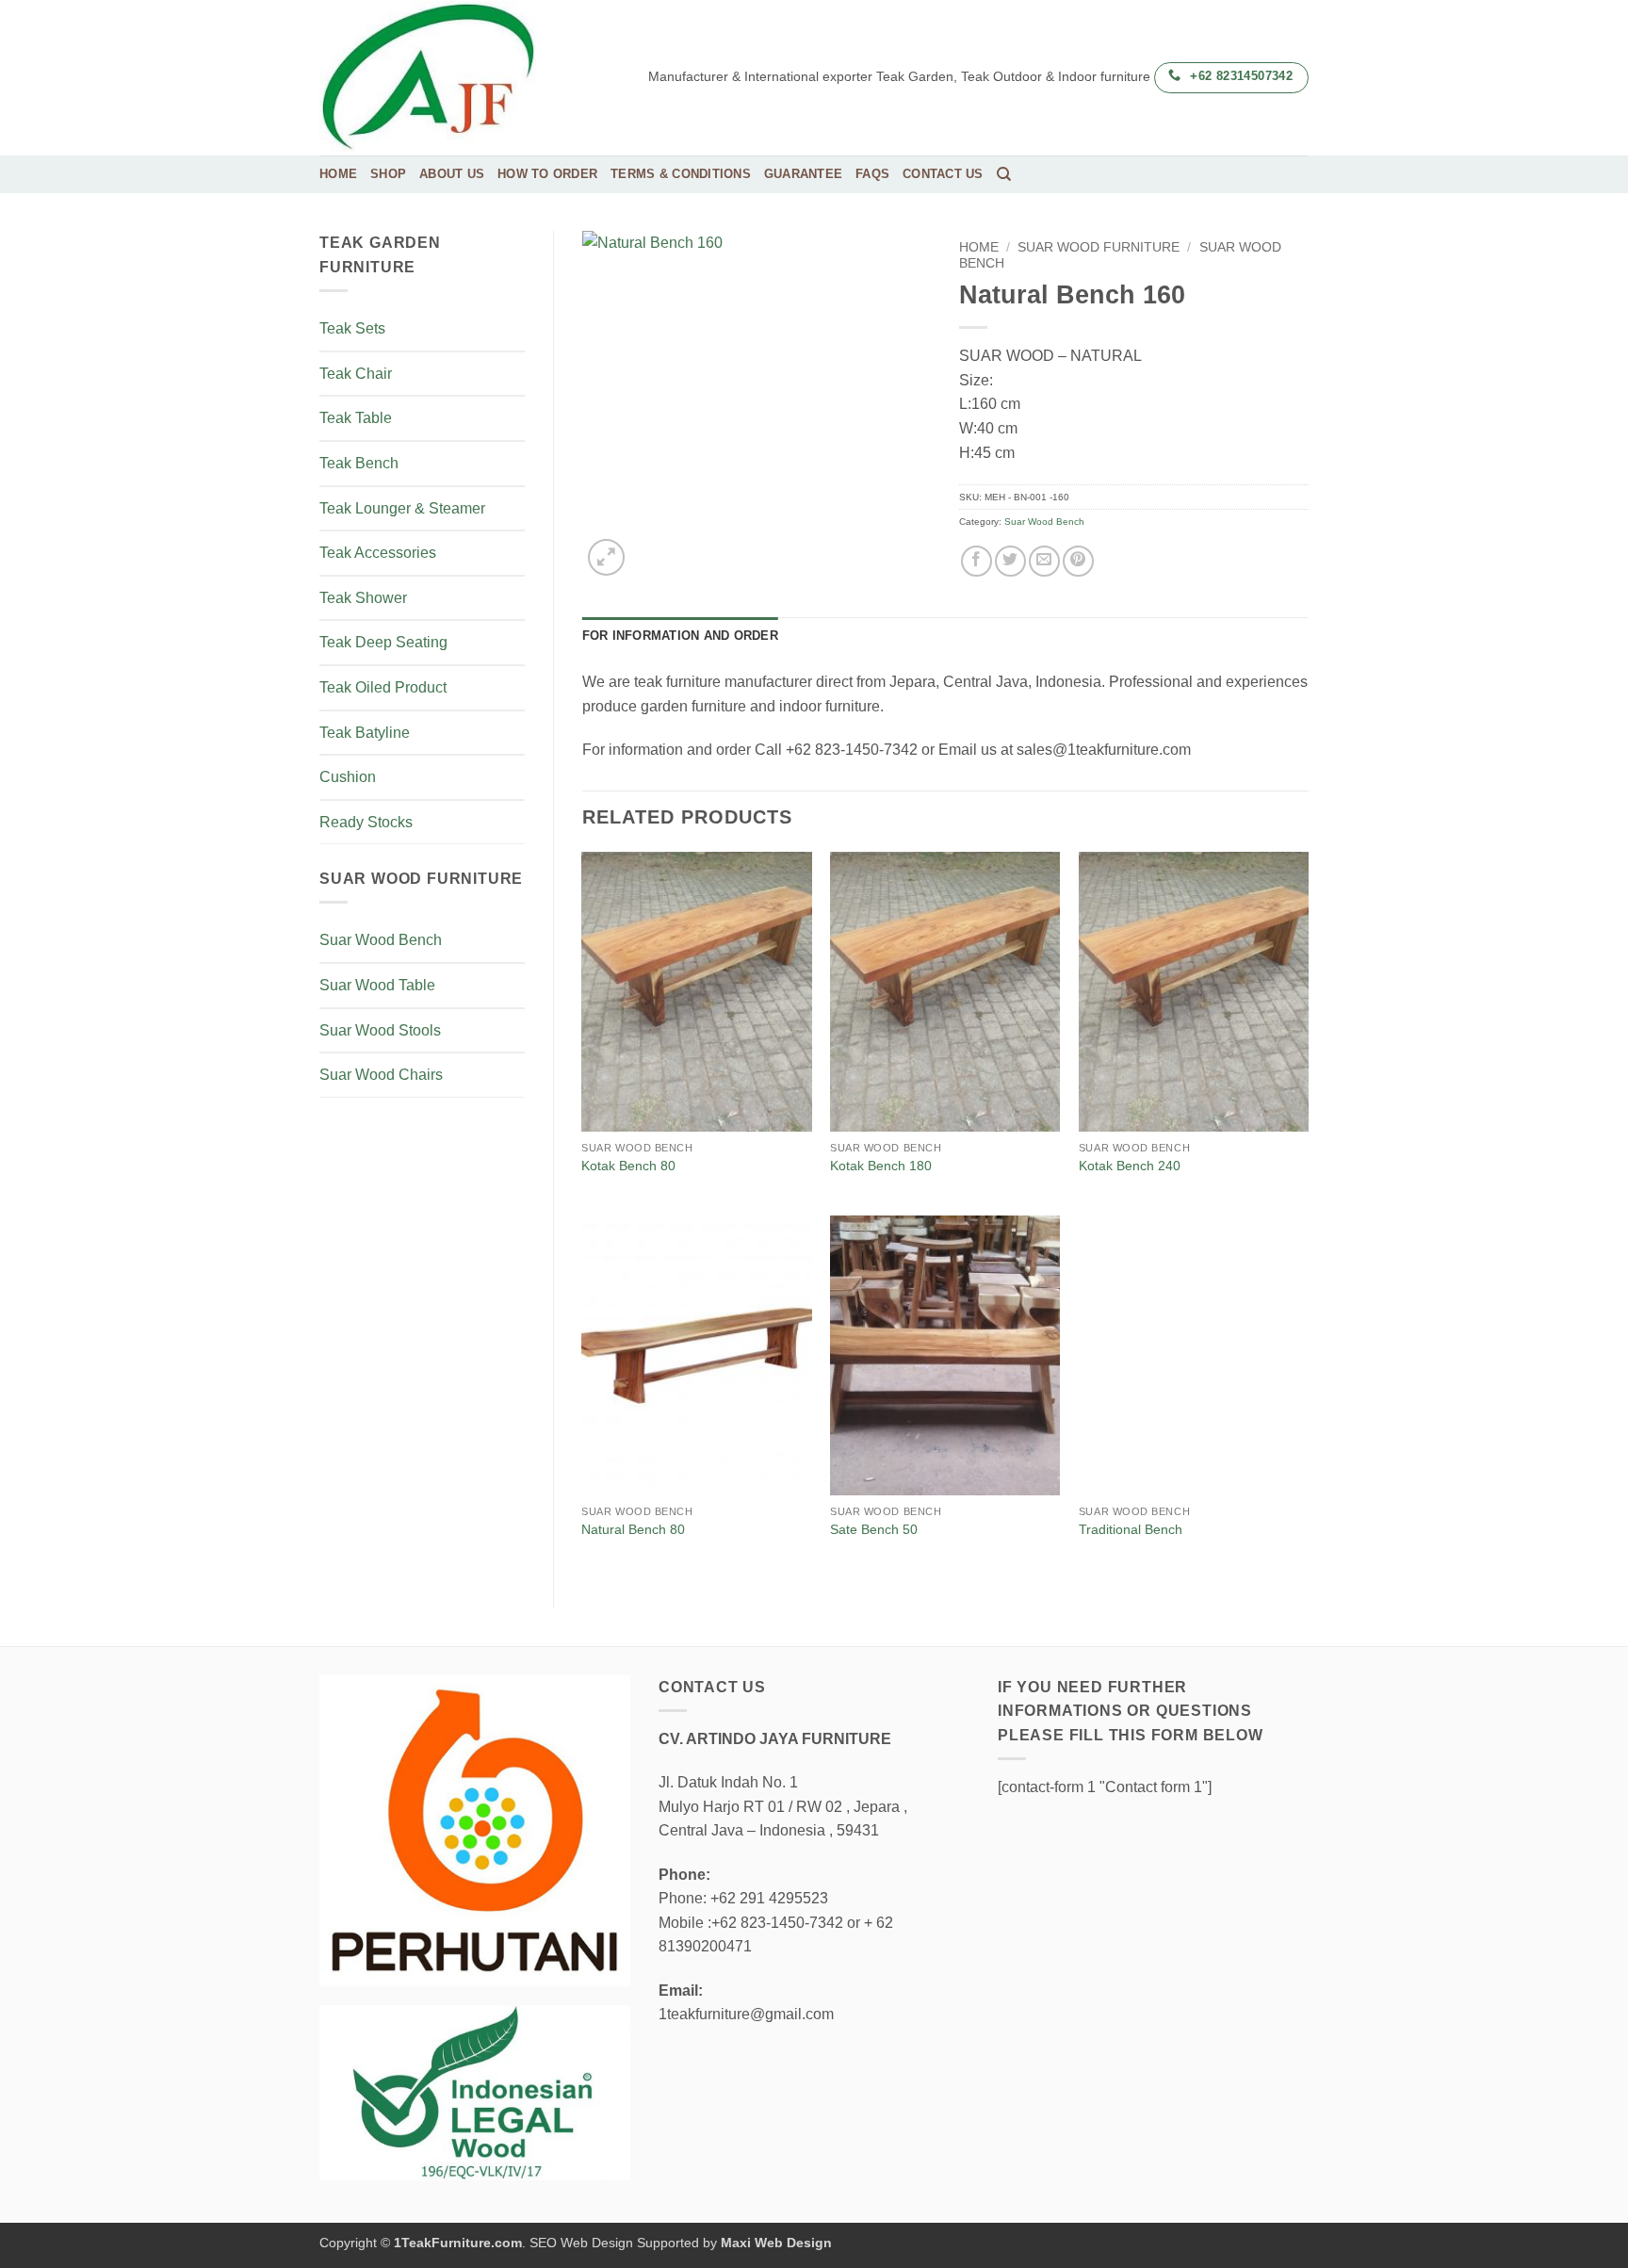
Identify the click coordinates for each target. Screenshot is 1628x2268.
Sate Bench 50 (874, 1529)
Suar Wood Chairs (381, 1075)
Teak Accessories (378, 553)
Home (338, 174)
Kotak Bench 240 (1130, 1166)
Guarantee (803, 174)
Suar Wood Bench (381, 940)
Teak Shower (363, 598)
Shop (388, 174)
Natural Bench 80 (633, 1529)
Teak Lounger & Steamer (402, 508)
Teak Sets (352, 328)
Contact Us (943, 174)
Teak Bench (359, 463)
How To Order (547, 174)
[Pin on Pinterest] (1078, 561)
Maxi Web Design (776, 2243)
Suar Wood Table (377, 985)
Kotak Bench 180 (881, 1166)
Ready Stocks (366, 822)
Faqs (872, 174)
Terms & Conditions (681, 174)
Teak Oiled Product (383, 687)
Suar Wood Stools (380, 1030)
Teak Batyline (365, 733)
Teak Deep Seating (383, 642)
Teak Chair (356, 374)
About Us (452, 174)
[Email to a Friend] (1044, 561)
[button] (606, 557)
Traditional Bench (1131, 1529)
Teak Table (356, 418)
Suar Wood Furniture (1099, 247)
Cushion (348, 777)
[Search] (1004, 174)
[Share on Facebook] (977, 561)
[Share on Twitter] (1010, 561)
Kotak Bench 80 (628, 1166)
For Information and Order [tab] (680, 636)
